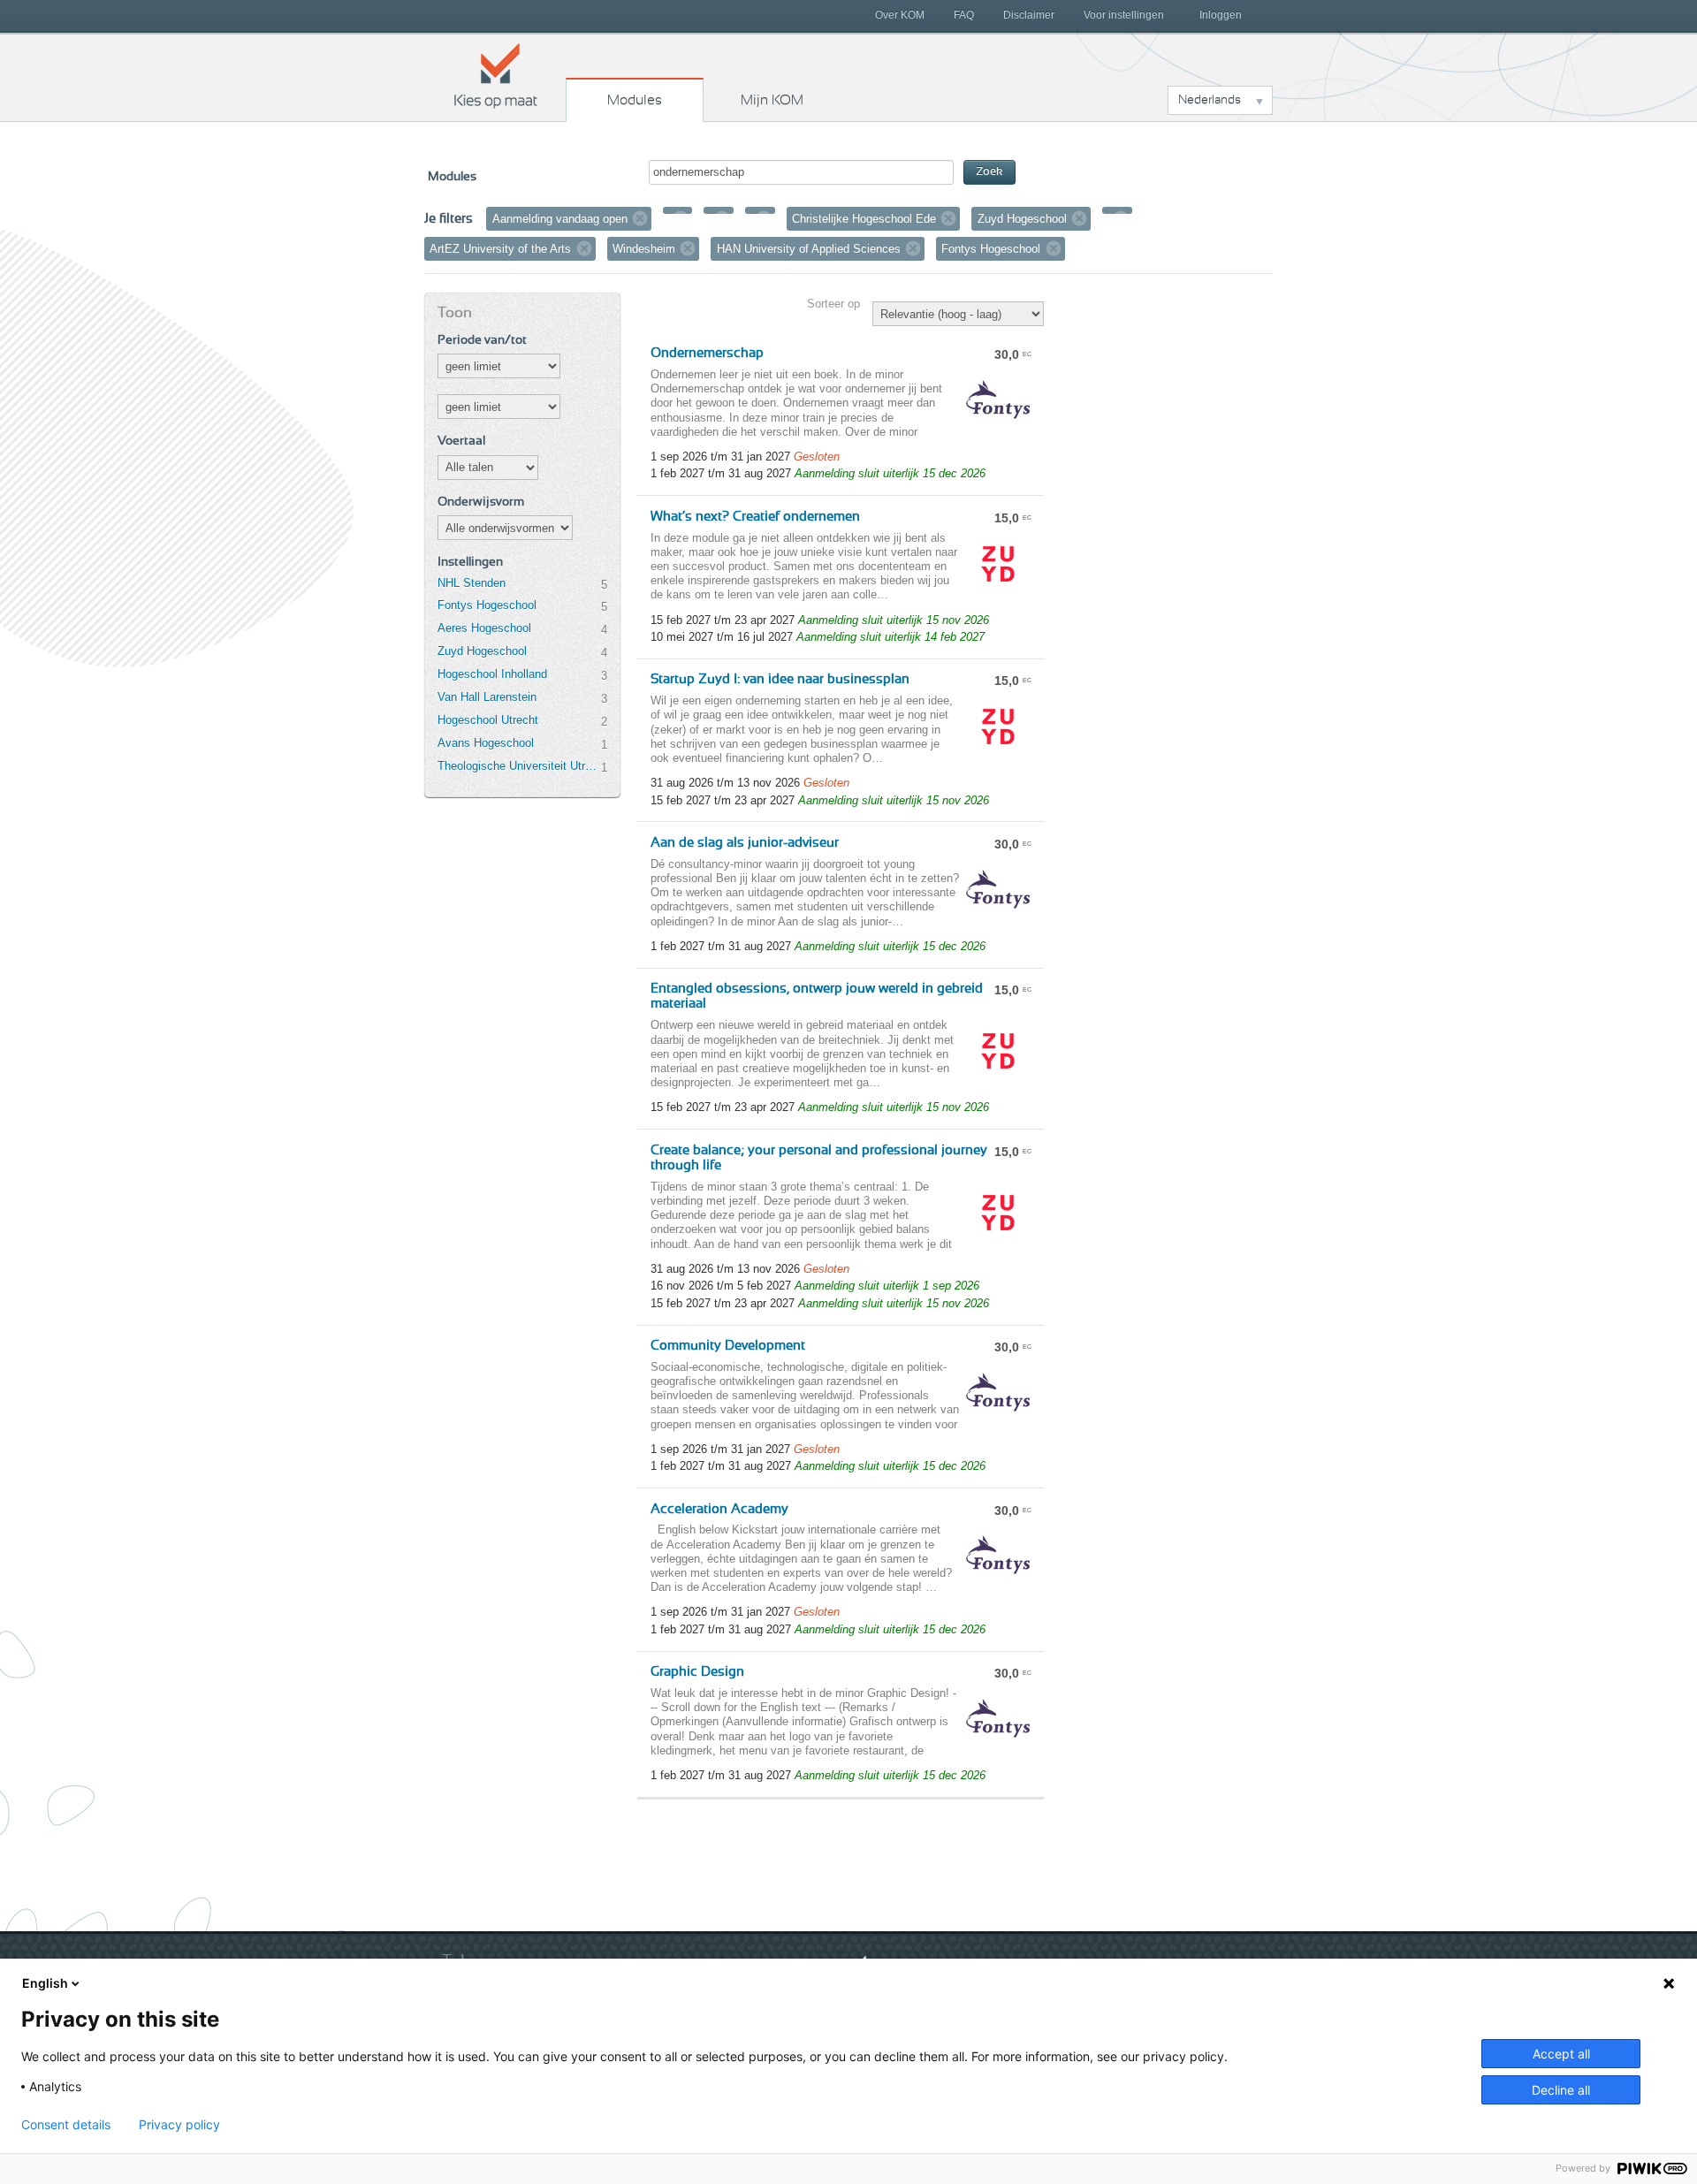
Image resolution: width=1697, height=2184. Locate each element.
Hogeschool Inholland (492, 674)
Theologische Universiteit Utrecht (519, 766)
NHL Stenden (472, 583)
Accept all (1561, 2054)
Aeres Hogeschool (484, 628)
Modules (635, 100)
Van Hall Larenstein (487, 697)
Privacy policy (179, 2125)
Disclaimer (1029, 15)
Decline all (1561, 2090)
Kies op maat (496, 75)
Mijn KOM (772, 100)
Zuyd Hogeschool (482, 651)
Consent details (66, 2125)
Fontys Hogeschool (487, 605)
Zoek (989, 172)
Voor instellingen (1124, 15)
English (45, 1983)
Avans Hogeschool (486, 743)
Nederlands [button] (1210, 100)
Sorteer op (833, 304)
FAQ (964, 15)
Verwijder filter (640, 218)
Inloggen (1221, 15)
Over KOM (900, 15)
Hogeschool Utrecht (488, 720)
